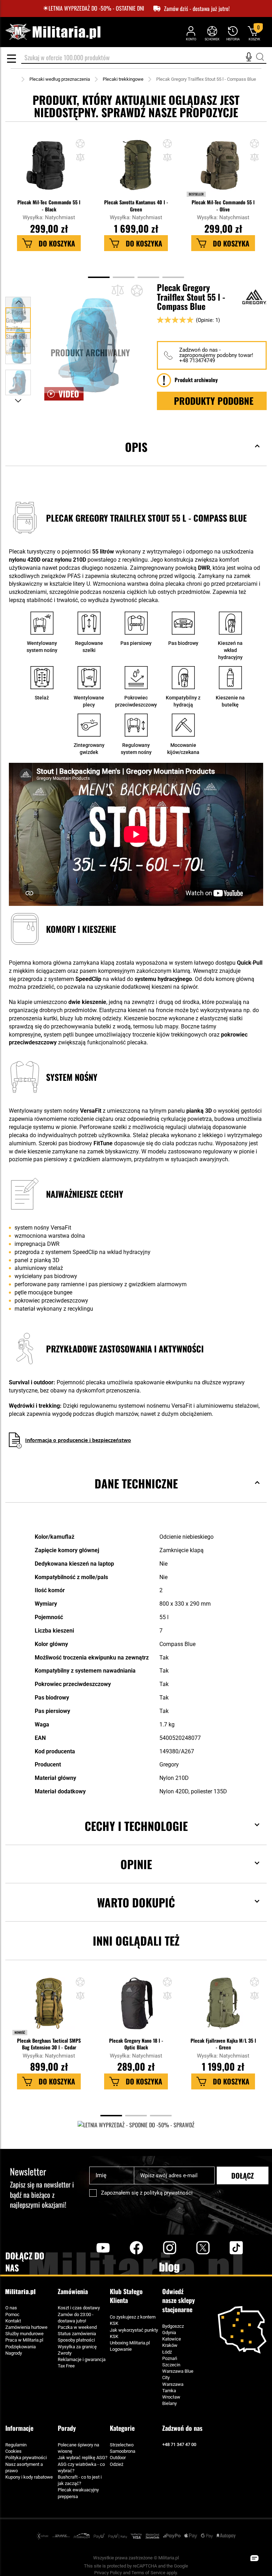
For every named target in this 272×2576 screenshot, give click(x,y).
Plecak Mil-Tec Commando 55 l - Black (49, 205)
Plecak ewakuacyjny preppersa (78, 2493)
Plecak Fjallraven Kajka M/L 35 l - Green (223, 2044)
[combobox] (144, 58)
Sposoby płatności (76, 2340)
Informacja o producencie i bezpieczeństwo (78, 1440)
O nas (11, 2308)
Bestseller (196, 194)
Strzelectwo (122, 2445)
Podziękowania (21, 2347)
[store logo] (53, 32)
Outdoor (118, 2458)
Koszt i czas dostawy (79, 2308)
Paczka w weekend (77, 2327)
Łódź (167, 2352)
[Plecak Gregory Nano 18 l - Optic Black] (136, 2007)
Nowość (20, 2032)
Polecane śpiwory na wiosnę (78, 2448)
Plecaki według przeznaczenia (60, 79)
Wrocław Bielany (171, 2400)
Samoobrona (123, 2451)
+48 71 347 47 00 (179, 2444)
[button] (80, 158)
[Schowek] (212, 33)
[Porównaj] (118, 290)
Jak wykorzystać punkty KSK (134, 2333)
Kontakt (13, 2321)
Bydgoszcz (173, 2326)
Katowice (172, 2339)
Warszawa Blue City (178, 2374)
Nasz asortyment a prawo (24, 2467)
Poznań (170, 2358)
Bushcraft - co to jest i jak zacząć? (80, 2480)
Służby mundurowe (24, 2334)
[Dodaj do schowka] (80, 144)
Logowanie (121, 2349)
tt (225, 2247)
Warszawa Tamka (173, 2387)
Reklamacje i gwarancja (82, 2359)
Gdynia (169, 2333)
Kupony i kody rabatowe (29, 2477)
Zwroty (65, 2353)
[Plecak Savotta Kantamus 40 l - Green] (136, 169)
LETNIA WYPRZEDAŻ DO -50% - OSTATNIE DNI (96, 8)
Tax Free (66, 2366)
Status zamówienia (77, 2334)
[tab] (136, 458)
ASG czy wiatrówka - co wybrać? (81, 2467)
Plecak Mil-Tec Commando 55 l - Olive (223, 205)
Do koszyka (57, 243)
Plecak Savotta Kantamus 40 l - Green (136, 205)
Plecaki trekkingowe (123, 79)
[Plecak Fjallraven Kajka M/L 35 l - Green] (223, 2007)
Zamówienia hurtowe (26, 2327)
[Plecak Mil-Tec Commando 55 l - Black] (49, 169)
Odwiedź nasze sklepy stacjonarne (178, 2300)
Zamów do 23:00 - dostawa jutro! (76, 2318)
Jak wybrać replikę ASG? (83, 2458)
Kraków (170, 2345)
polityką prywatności (168, 2193)
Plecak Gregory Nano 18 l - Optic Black (136, 2044)
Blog (170, 2268)
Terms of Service (148, 2573)
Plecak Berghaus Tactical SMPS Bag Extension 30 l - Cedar (49, 2044)
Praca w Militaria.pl (24, 2340)
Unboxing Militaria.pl (130, 2343)
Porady (67, 2428)
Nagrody (14, 2353)
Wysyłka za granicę (77, 2347)
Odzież (117, 2464)
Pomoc (12, 2314)
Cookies (13, 2451)
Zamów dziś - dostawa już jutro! (197, 9)
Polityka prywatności (26, 2458)
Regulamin (16, 2445)
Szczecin (171, 2365)
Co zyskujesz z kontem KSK (133, 2320)
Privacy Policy (108, 2573)
